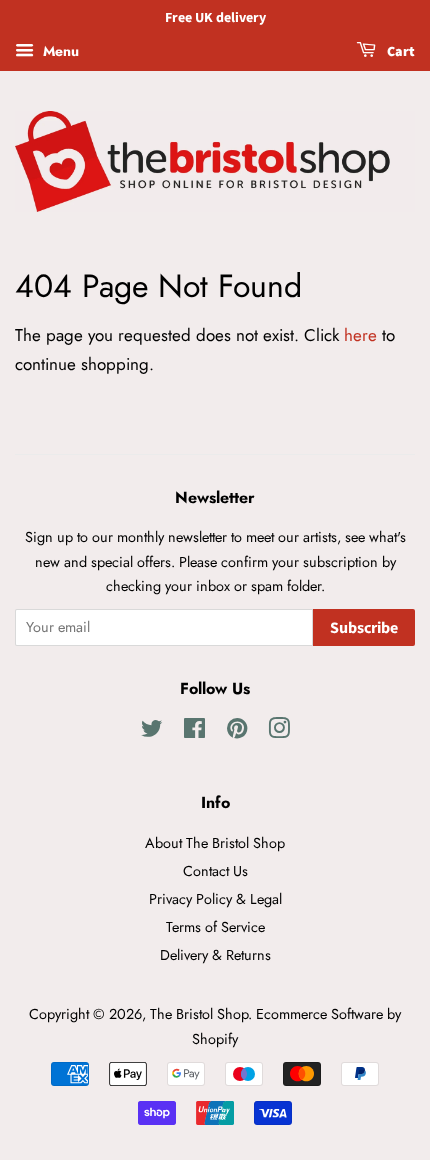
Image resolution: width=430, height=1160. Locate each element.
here (360, 335)
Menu (59, 51)
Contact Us (215, 871)
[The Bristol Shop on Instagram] (279, 732)
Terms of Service (215, 927)
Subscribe (364, 628)
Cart (399, 52)
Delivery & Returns (215, 955)
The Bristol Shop (199, 1014)
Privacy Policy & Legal (215, 899)
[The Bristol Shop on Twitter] (152, 732)
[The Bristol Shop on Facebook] (194, 732)
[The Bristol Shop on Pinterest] (237, 732)
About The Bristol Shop (215, 843)
